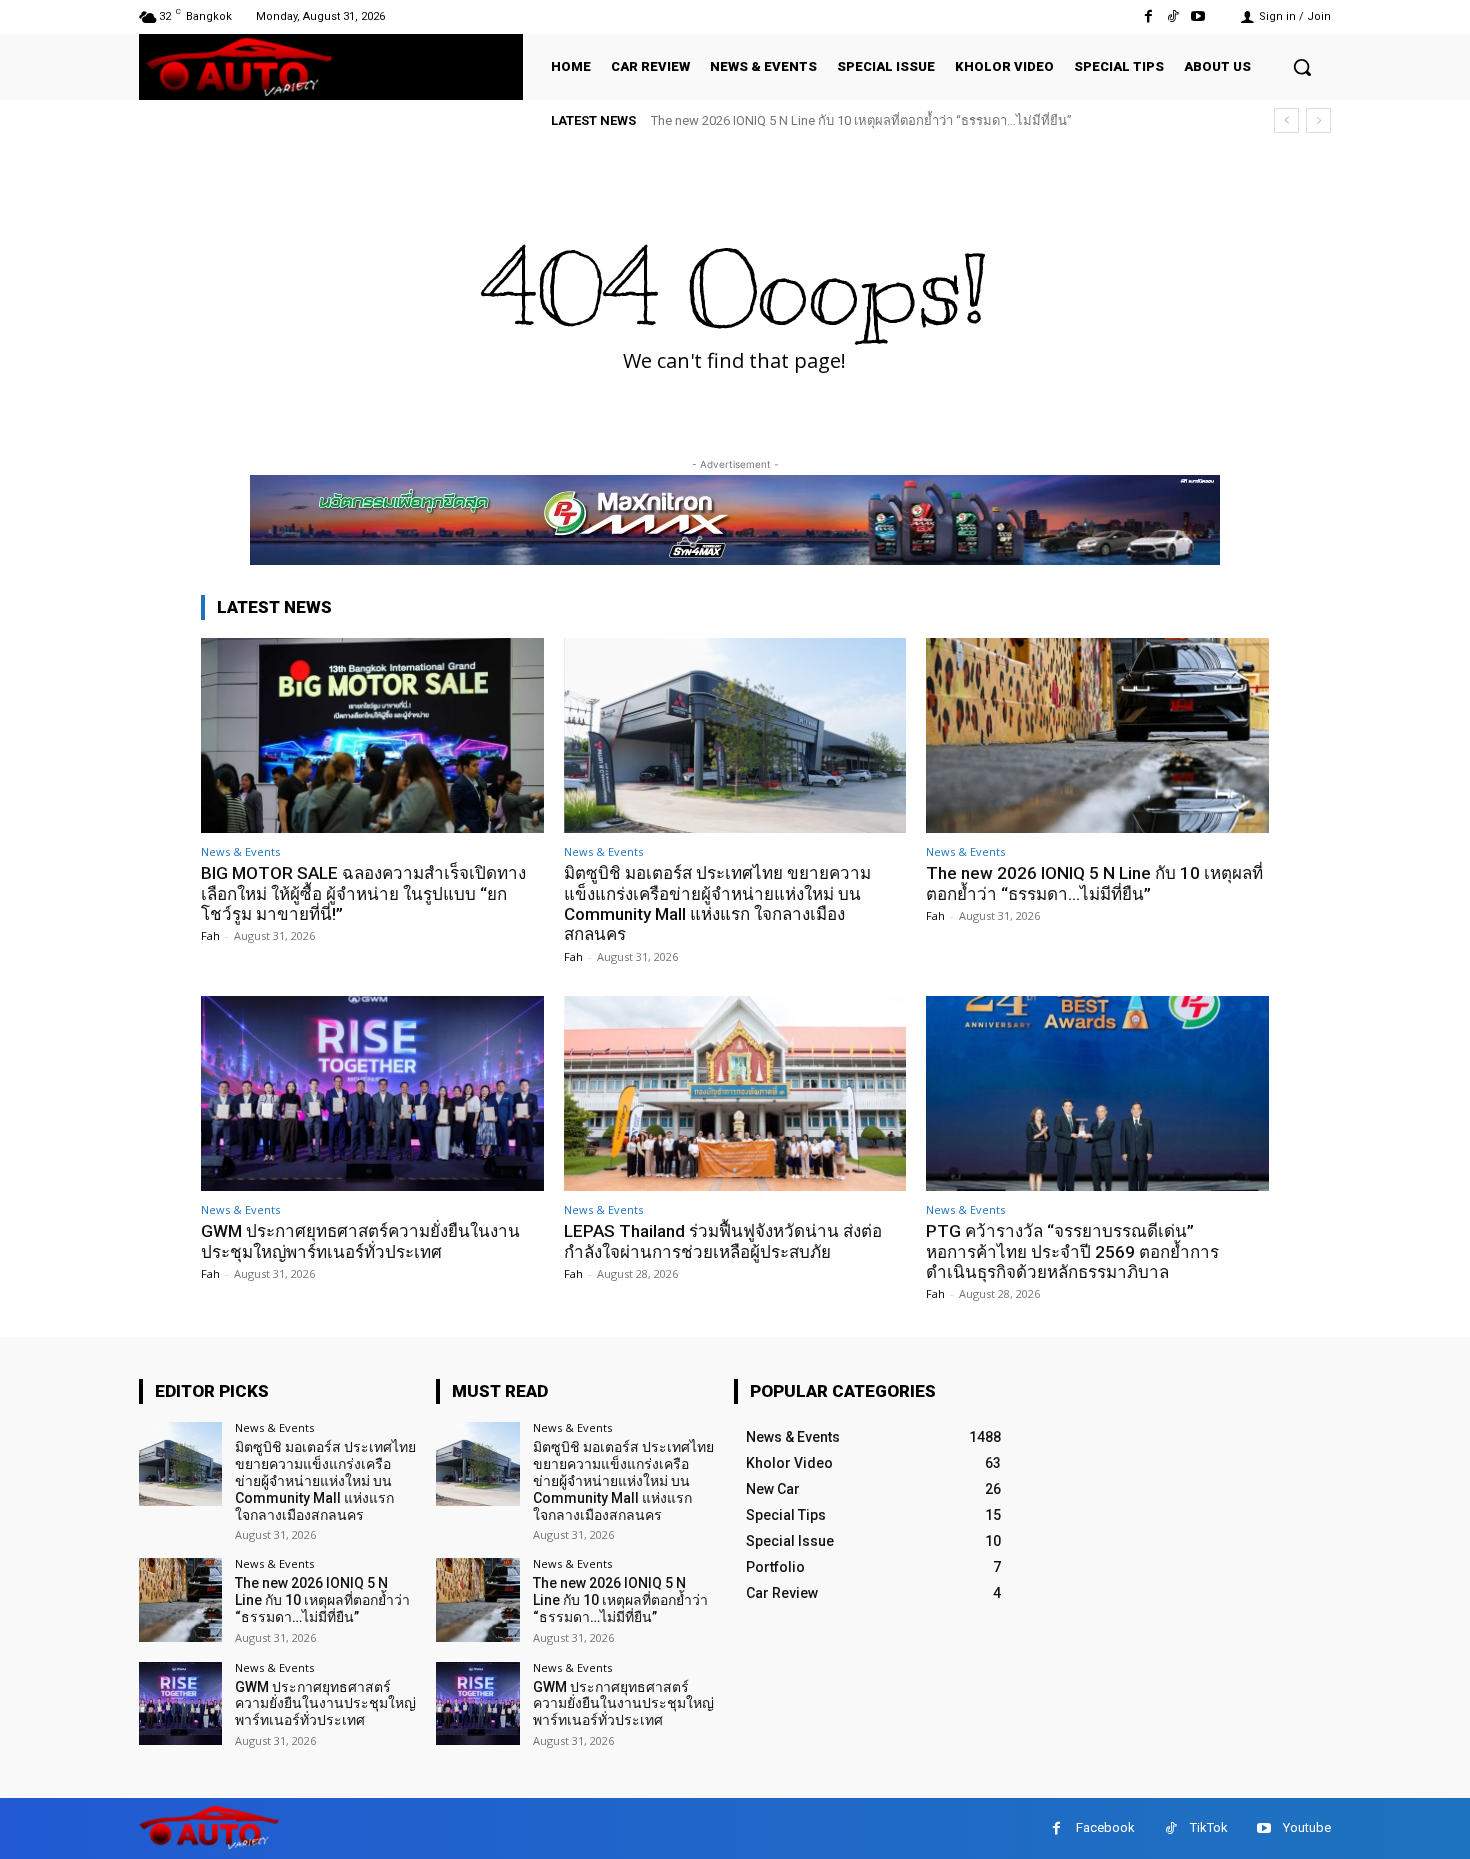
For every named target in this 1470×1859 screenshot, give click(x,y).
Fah (210, 935)
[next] (1318, 120)
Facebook (1105, 1827)
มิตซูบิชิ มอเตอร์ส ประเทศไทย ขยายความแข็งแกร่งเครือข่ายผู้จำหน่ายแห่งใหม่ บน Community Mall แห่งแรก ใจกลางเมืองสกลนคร (717, 903)
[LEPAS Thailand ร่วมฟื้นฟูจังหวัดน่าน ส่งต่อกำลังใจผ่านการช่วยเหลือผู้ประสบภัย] (735, 1093)
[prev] (1286, 120)
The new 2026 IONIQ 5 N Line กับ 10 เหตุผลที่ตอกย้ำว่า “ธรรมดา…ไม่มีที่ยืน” (861, 120)
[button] (1302, 67)
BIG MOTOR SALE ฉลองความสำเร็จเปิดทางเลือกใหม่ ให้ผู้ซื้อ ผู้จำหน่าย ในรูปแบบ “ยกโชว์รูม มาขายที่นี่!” (363, 893)
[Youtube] (1198, 16)
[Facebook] (1147, 16)
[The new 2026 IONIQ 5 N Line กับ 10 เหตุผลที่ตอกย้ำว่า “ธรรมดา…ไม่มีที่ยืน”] (1097, 735)
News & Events (240, 851)
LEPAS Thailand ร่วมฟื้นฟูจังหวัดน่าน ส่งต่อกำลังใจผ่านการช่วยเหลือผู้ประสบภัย (723, 1241)
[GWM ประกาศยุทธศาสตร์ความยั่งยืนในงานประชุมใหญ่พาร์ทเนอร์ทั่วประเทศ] (372, 1093)
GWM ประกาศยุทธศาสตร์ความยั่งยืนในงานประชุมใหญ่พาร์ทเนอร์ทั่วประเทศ (360, 1241)
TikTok (1209, 1827)
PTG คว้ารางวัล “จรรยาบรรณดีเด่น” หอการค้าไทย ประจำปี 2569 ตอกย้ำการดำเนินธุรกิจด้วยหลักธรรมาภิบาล (1072, 1251)
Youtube (1307, 1827)
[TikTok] (1173, 16)
